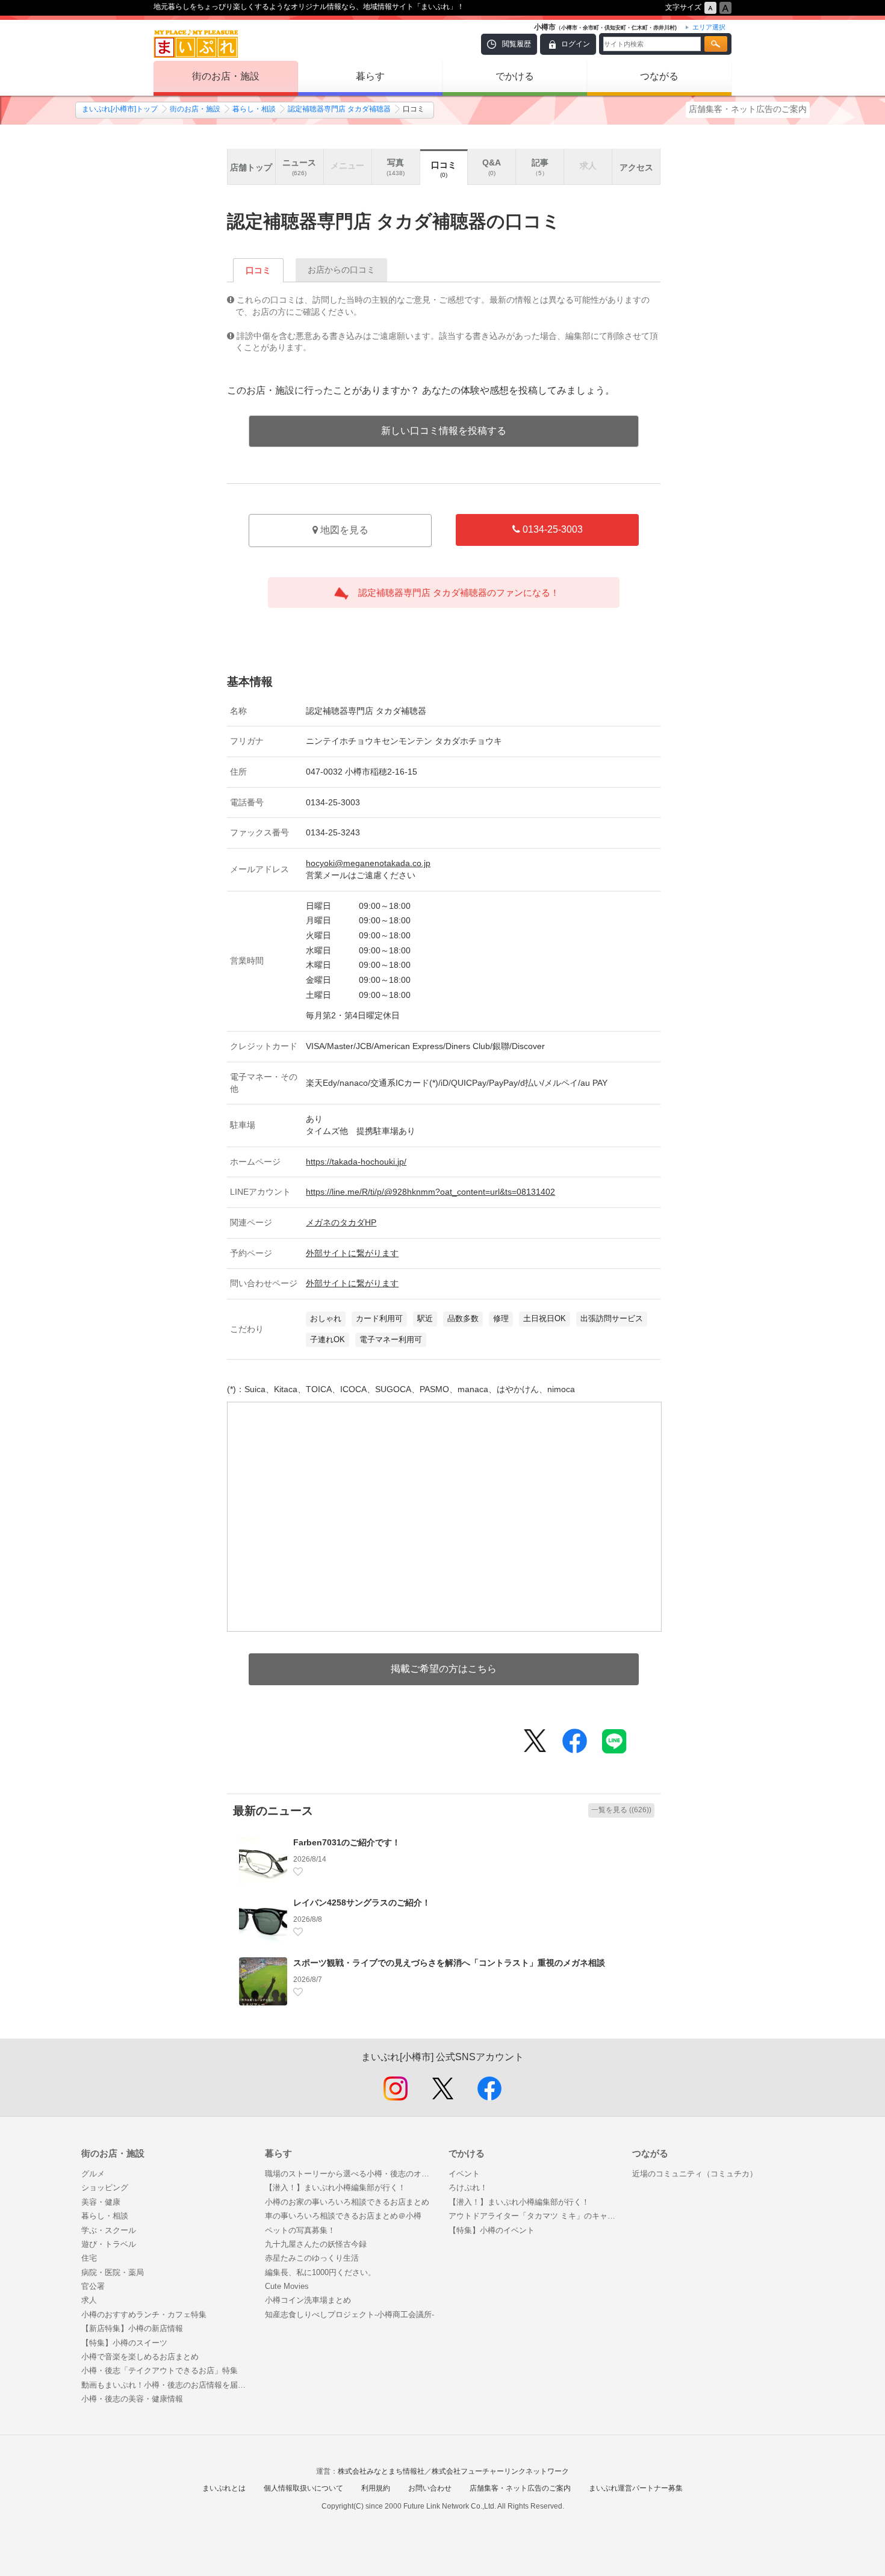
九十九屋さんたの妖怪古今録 (316, 2244)
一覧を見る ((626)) (621, 1810)
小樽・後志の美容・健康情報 (132, 2399)
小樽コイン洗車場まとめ (308, 2300)
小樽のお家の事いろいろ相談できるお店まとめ (347, 2202)
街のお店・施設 (226, 76)
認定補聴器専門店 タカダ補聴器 (339, 109)
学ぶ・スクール (109, 2230)
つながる (659, 76)
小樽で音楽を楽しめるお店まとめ (140, 2357)
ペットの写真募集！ (300, 2230)
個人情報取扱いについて (303, 2488)
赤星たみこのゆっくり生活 (312, 2258)
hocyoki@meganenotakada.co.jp (368, 863)
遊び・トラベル (109, 2244)
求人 (89, 2300)
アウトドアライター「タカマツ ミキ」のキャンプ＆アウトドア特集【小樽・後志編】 (534, 2216)
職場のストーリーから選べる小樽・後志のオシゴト (351, 2174)
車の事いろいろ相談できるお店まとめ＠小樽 (343, 2216)
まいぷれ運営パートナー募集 (636, 2488)
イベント (464, 2174)
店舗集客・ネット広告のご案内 (748, 109)
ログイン (576, 44)
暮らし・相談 (254, 109)
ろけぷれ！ (468, 2187)
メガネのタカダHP (341, 1222)
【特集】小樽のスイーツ (124, 2343)
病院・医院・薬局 (113, 2272)
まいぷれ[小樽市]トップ (120, 109)
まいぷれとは (224, 2488)
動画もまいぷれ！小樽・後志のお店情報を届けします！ (167, 2385)
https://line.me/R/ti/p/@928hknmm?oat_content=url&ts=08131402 (430, 1192)
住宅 (89, 2258)
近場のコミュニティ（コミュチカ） (695, 2174)
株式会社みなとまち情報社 (381, 2471)
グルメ (93, 2174)
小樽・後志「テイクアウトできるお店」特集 (160, 2370)
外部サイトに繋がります (352, 1253)
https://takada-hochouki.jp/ (356, 1162)
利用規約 (376, 2488)
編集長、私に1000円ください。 (320, 2272)
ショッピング (105, 2187)
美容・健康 (101, 2202)
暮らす (370, 76)
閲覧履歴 (517, 44)
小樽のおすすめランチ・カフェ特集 (144, 2314)
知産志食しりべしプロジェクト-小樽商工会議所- (349, 2314)
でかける (515, 76)
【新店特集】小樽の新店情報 (132, 2328)
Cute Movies (287, 2286)
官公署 (93, 2286)
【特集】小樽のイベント (492, 2230)
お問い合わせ (430, 2488)
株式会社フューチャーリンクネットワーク (500, 2471)
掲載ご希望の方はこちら (444, 1669)
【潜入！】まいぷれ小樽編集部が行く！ (335, 2187)
